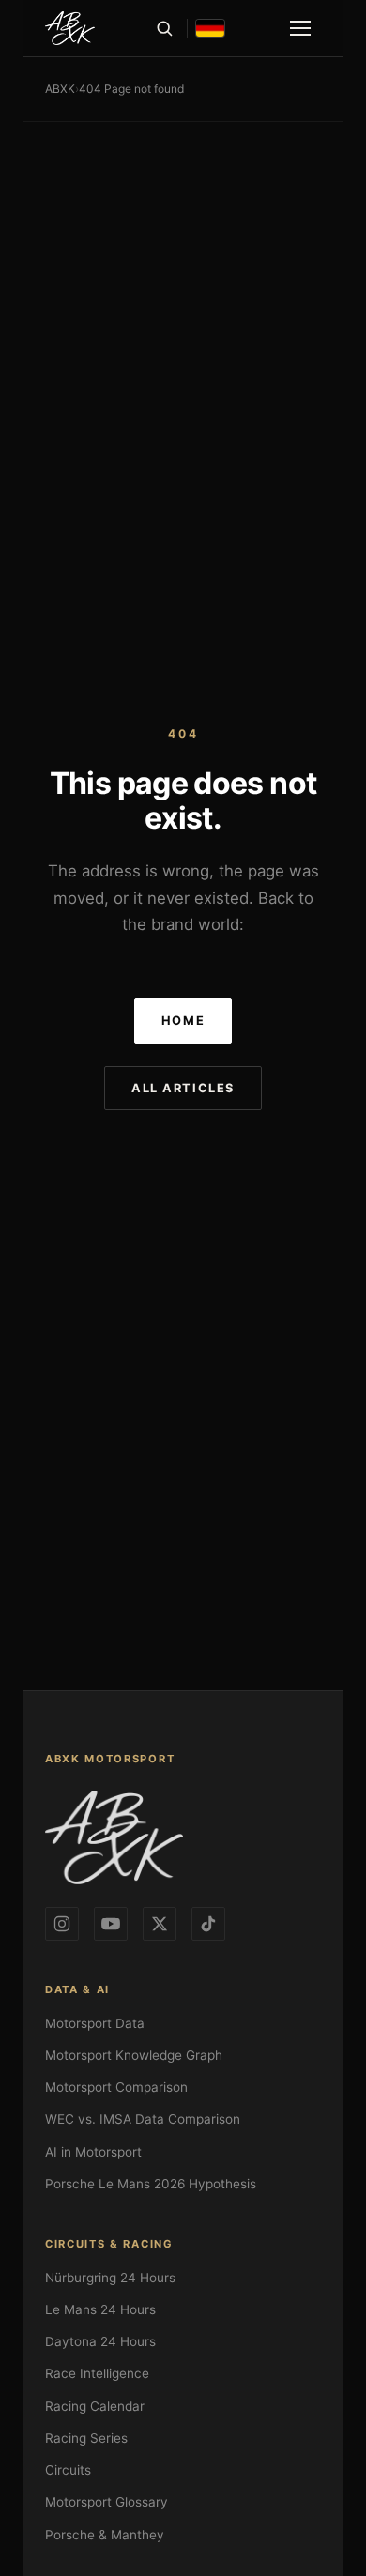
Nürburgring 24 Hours (110, 2278)
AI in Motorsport (93, 2152)
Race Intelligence (97, 2373)
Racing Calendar (95, 2406)
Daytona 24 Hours (100, 2341)
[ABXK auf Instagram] (62, 1924)
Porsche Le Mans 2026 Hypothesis (151, 2184)
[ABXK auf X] (160, 1924)
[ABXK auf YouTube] (111, 1924)
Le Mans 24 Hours (100, 2309)
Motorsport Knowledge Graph (134, 2055)
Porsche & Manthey (105, 2535)
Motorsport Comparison (116, 2087)
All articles (183, 1088)
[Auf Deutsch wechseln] (210, 28)
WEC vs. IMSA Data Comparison (143, 2119)
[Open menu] (300, 28)
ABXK (60, 89)
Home (183, 1021)
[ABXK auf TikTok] (208, 1924)
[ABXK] (70, 28)
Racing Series (86, 2438)
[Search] (164, 28)
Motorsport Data (95, 2023)
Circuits (68, 2470)
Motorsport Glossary (107, 2502)
